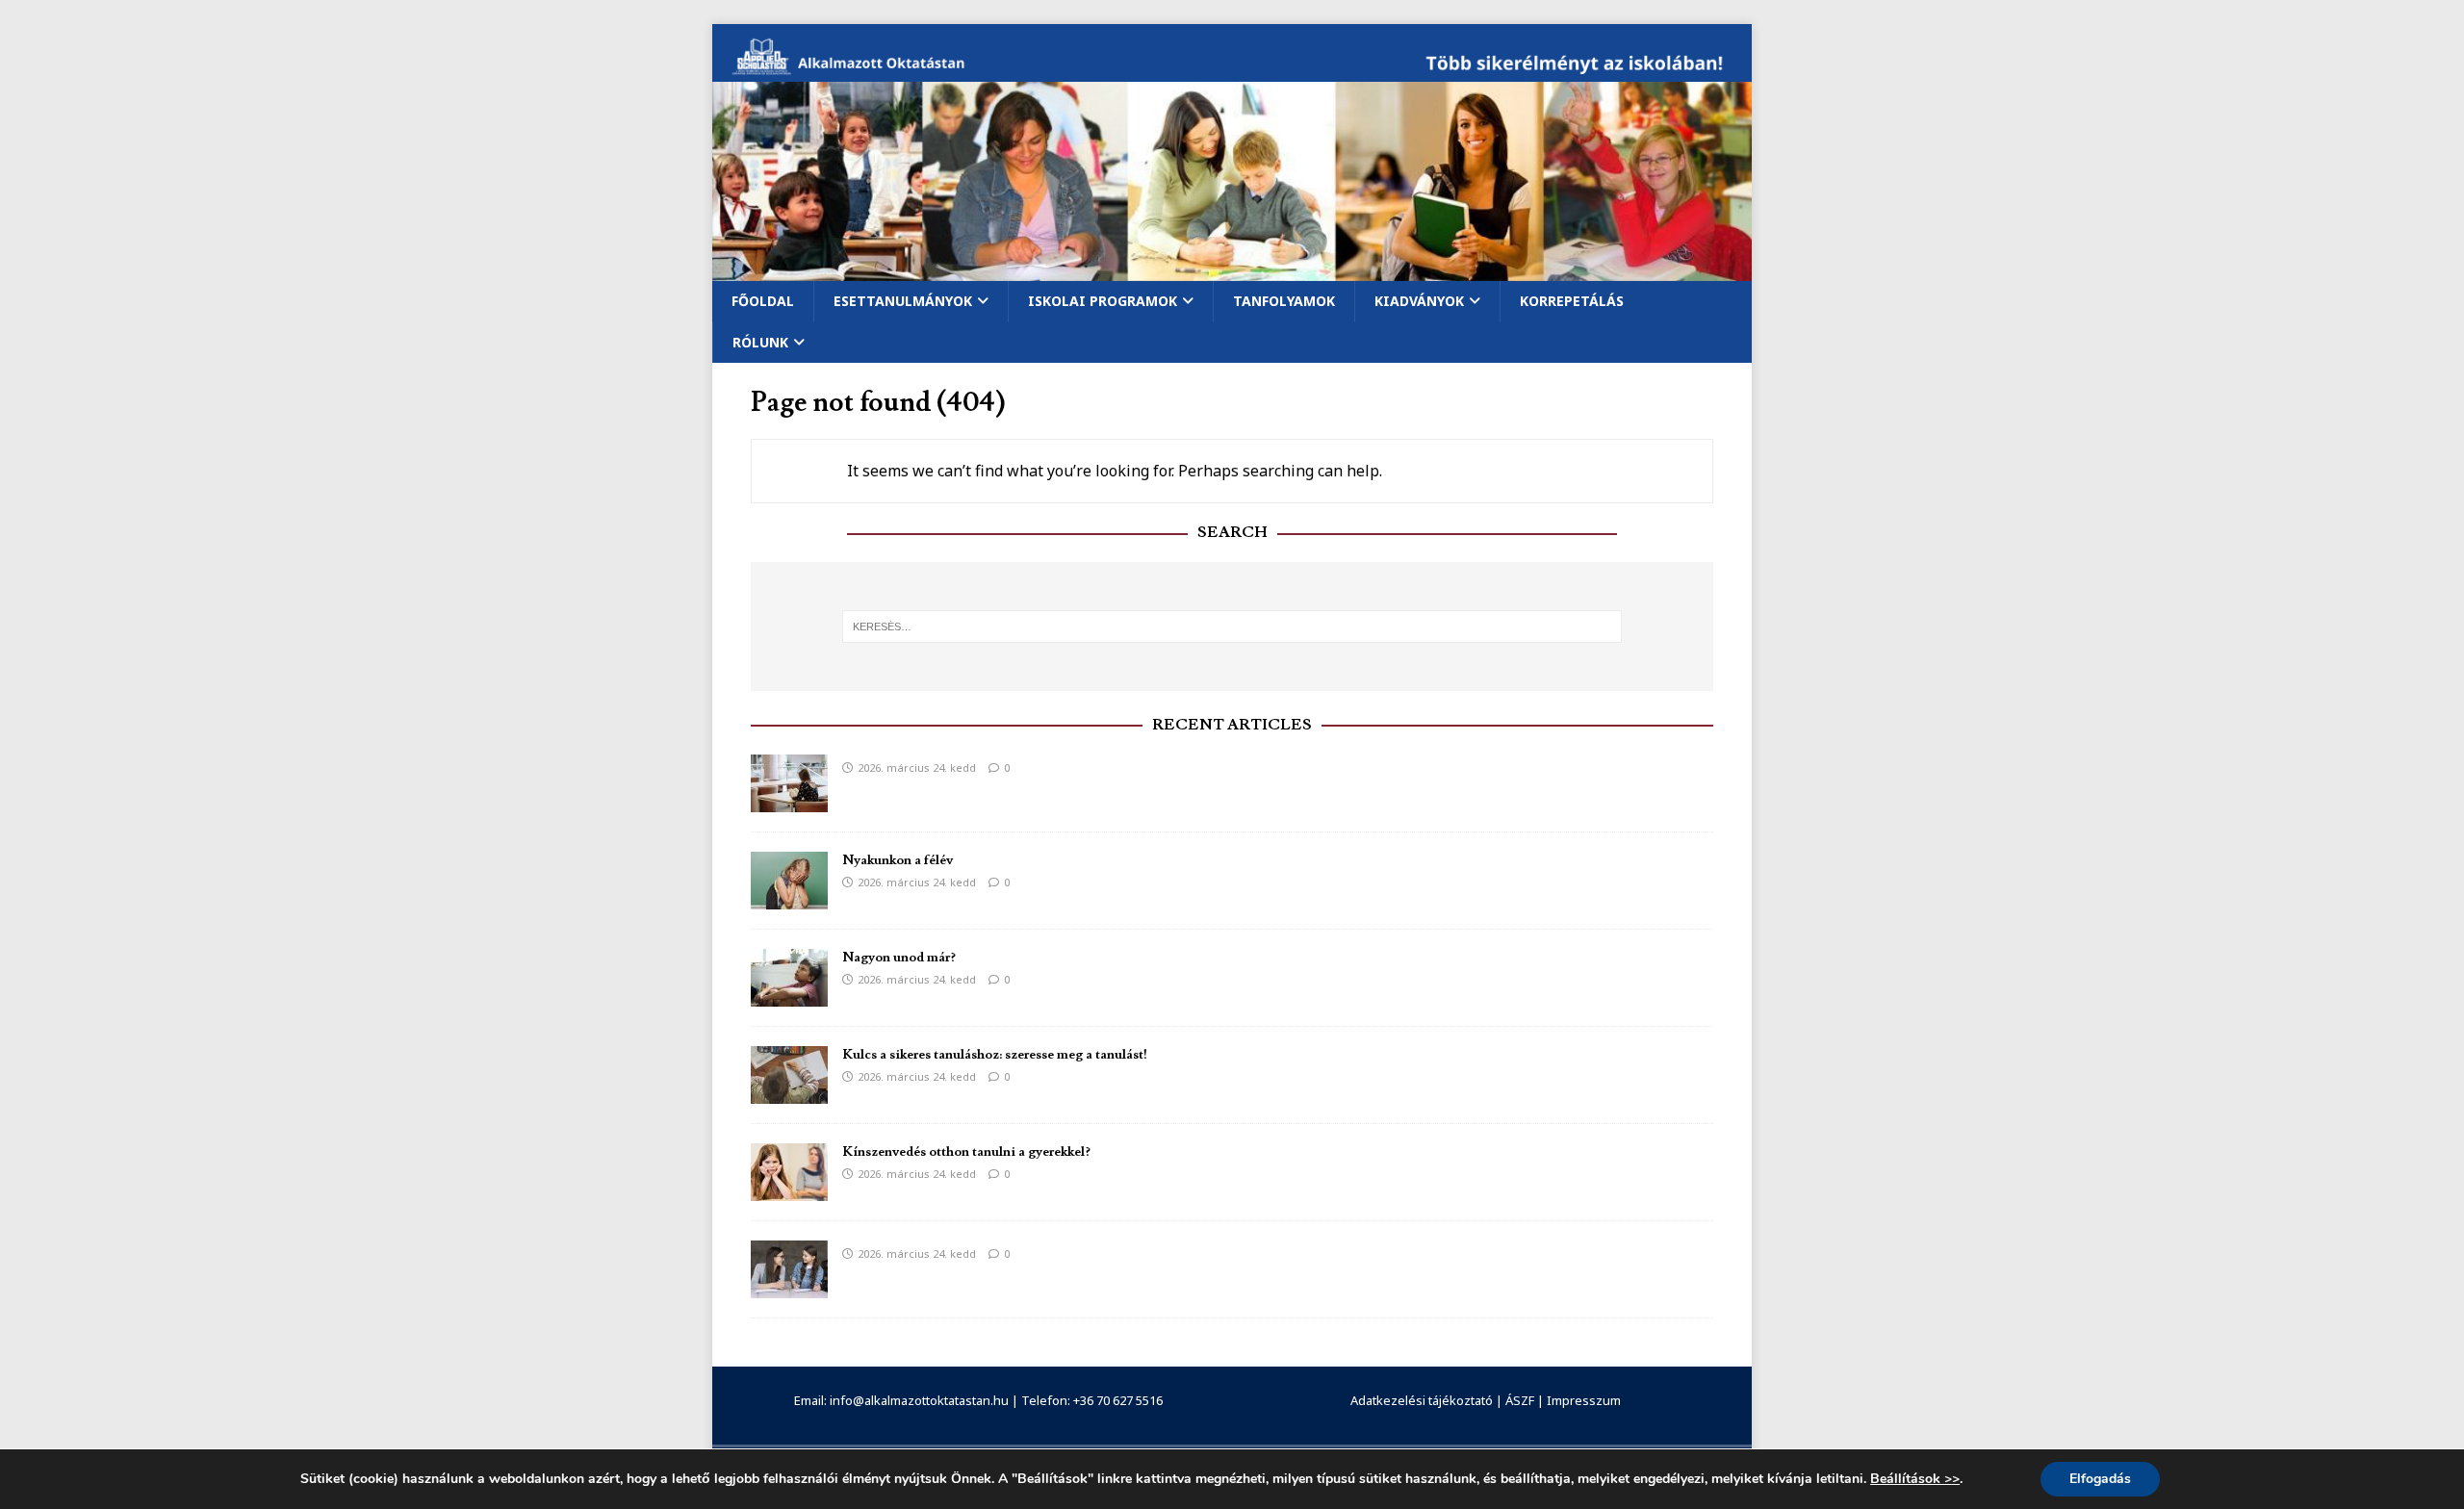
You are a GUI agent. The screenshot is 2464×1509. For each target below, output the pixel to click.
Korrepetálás (1572, 301)
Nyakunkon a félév (898, 860)
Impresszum (1584, 1400)
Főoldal (763, 301)
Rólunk (760, 342)
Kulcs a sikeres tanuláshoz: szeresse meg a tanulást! (995, 1055)
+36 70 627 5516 (1118, 1400)
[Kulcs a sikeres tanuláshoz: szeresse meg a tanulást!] (789, 1092)
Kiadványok (1419, 301)
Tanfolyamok (1284, 301)
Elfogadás (2100, 1479)
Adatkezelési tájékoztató (1422, 1400)
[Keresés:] (1232, 627)
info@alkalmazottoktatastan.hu (919, 1400)
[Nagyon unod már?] (789, 995)
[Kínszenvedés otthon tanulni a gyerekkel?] (789, 1189)
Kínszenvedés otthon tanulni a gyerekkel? (966, 1152)
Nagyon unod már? (899, 958)
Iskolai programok (1103, 301)
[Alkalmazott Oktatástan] (1232, 71)
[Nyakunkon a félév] (789, 897)
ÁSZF (1520, 1400)
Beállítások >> (1915, 1479)
